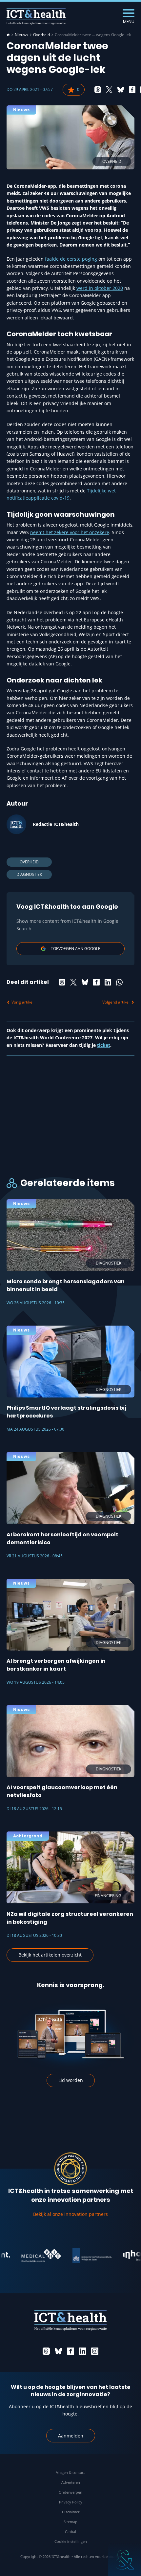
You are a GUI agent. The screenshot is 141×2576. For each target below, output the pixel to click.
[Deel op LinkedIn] (108, 982)
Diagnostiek (29, 874)
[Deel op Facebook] (132, 90)
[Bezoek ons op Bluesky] (58, 2351)
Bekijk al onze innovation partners (70, 2214)
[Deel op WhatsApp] (119, 982)
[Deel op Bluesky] (121, 90)
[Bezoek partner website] (27, 2256)
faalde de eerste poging (71, 259)
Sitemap (70, 2522)
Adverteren (71, 2482)
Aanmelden (71, 2436)
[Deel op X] (109, 90)
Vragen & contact (70, 2472)
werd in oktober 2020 (100, 288)
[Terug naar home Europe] (36, 16)
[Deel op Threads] (98, 90)
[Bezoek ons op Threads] (46, 2351)
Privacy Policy (71, 2502)
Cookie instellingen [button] (71, 2541)
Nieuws (21, 35)
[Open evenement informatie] (125, 2560)
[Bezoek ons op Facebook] (70, 2351)
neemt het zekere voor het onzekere (70, 532)
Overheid (41, 35)
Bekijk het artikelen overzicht (50, 1955)
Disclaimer (71, 2512)
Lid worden (71, 2080)
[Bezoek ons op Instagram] (95, 2351)
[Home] (8, 35)
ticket (104, 1045)
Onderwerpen (70, 2492)
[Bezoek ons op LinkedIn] (83, 2351)
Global (70, 2532)
